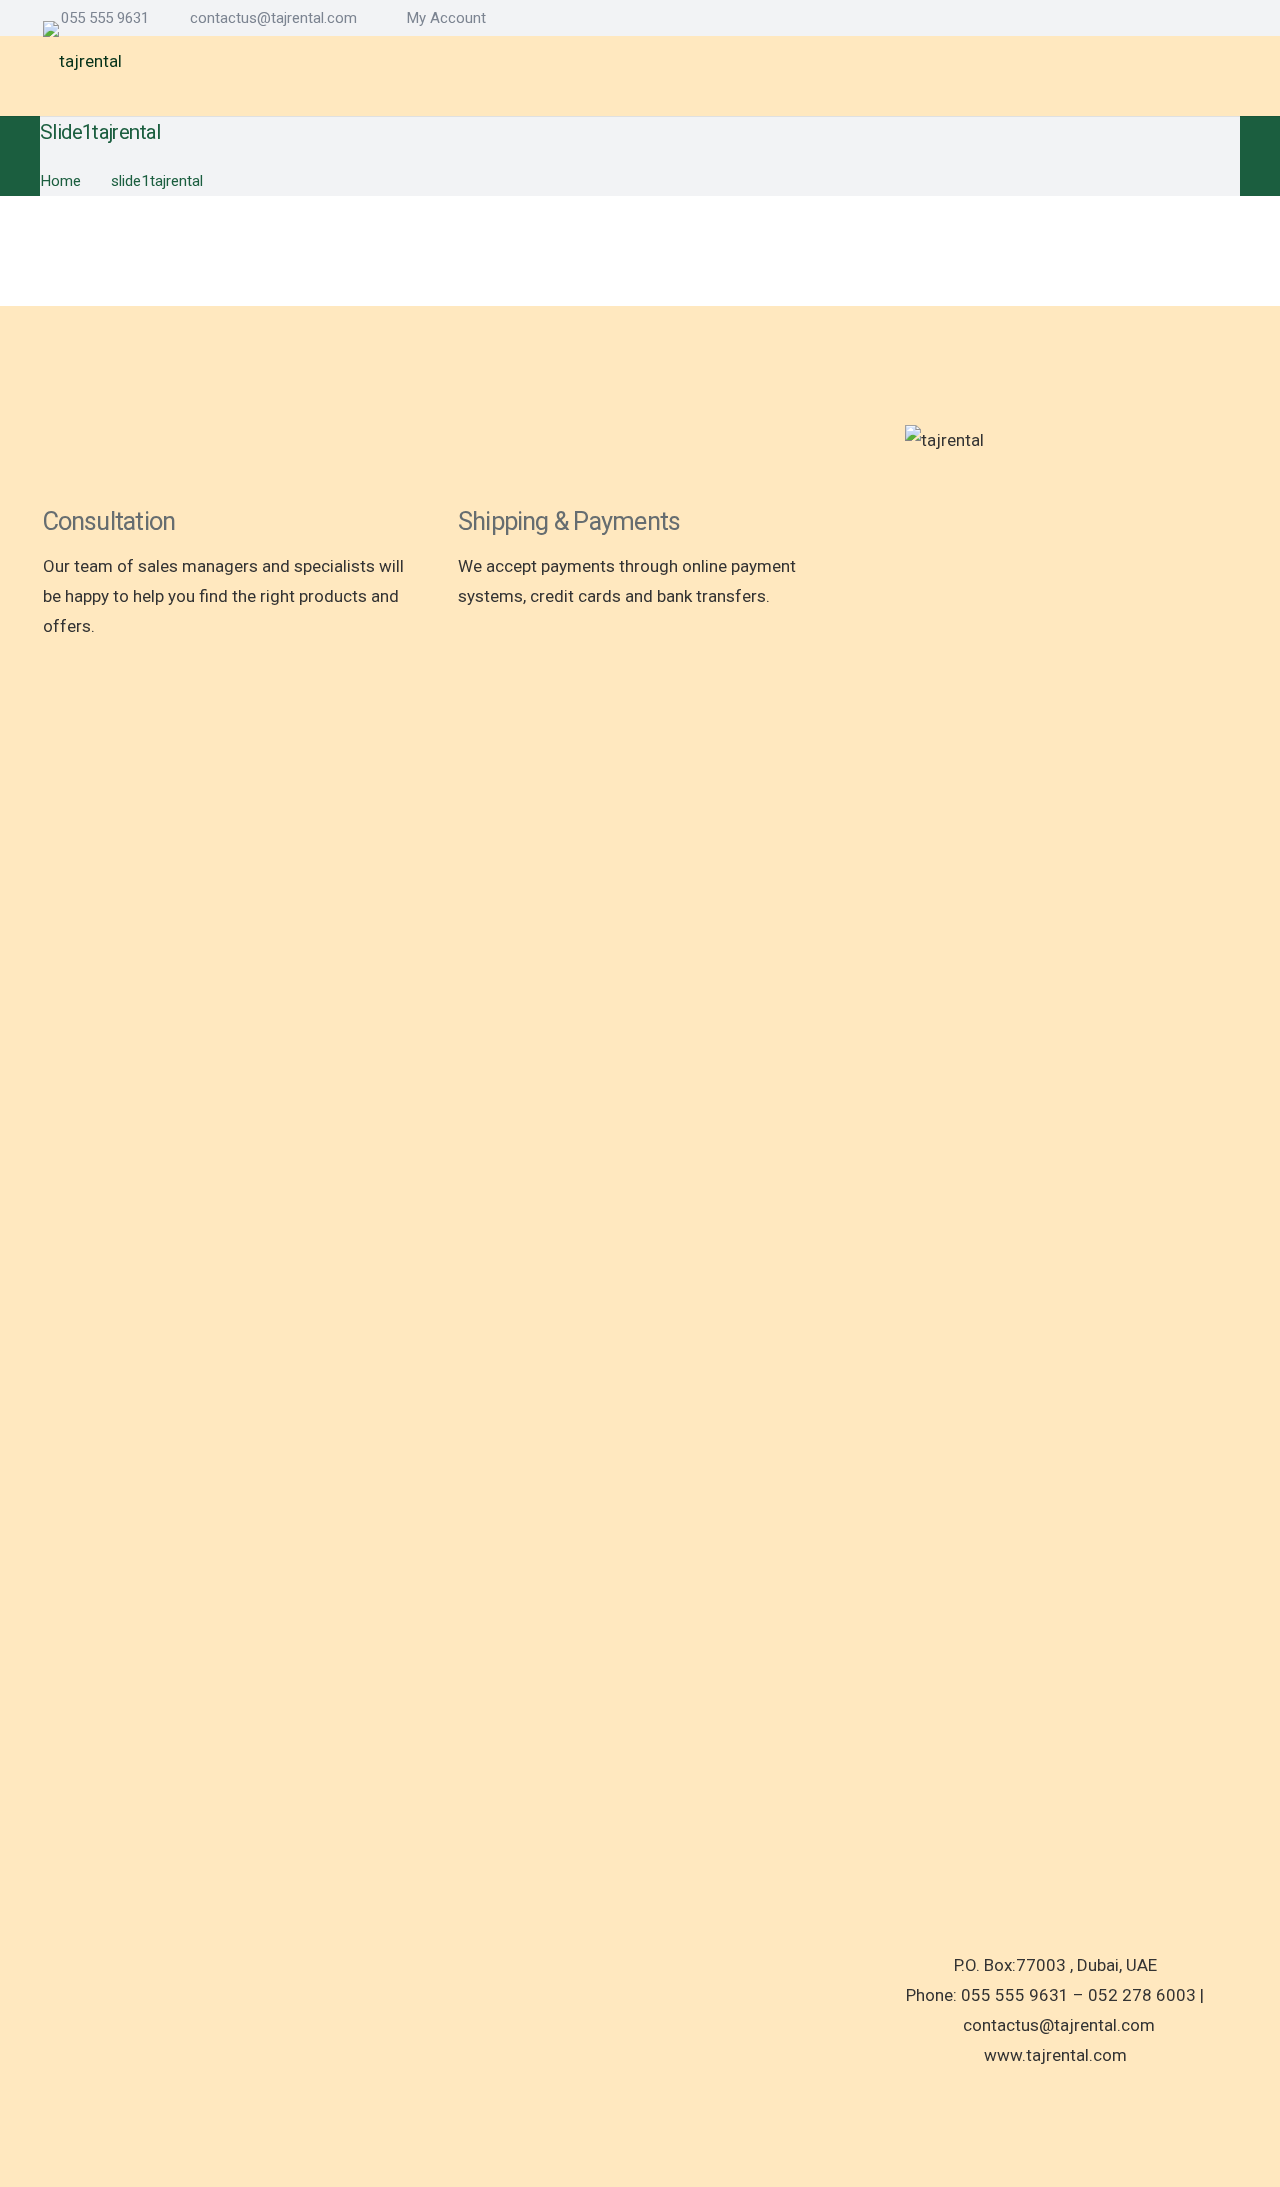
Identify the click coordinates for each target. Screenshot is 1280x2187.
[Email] (1231, 17)
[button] (442, 18)
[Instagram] (1198, 18)
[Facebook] (1165, 17)
